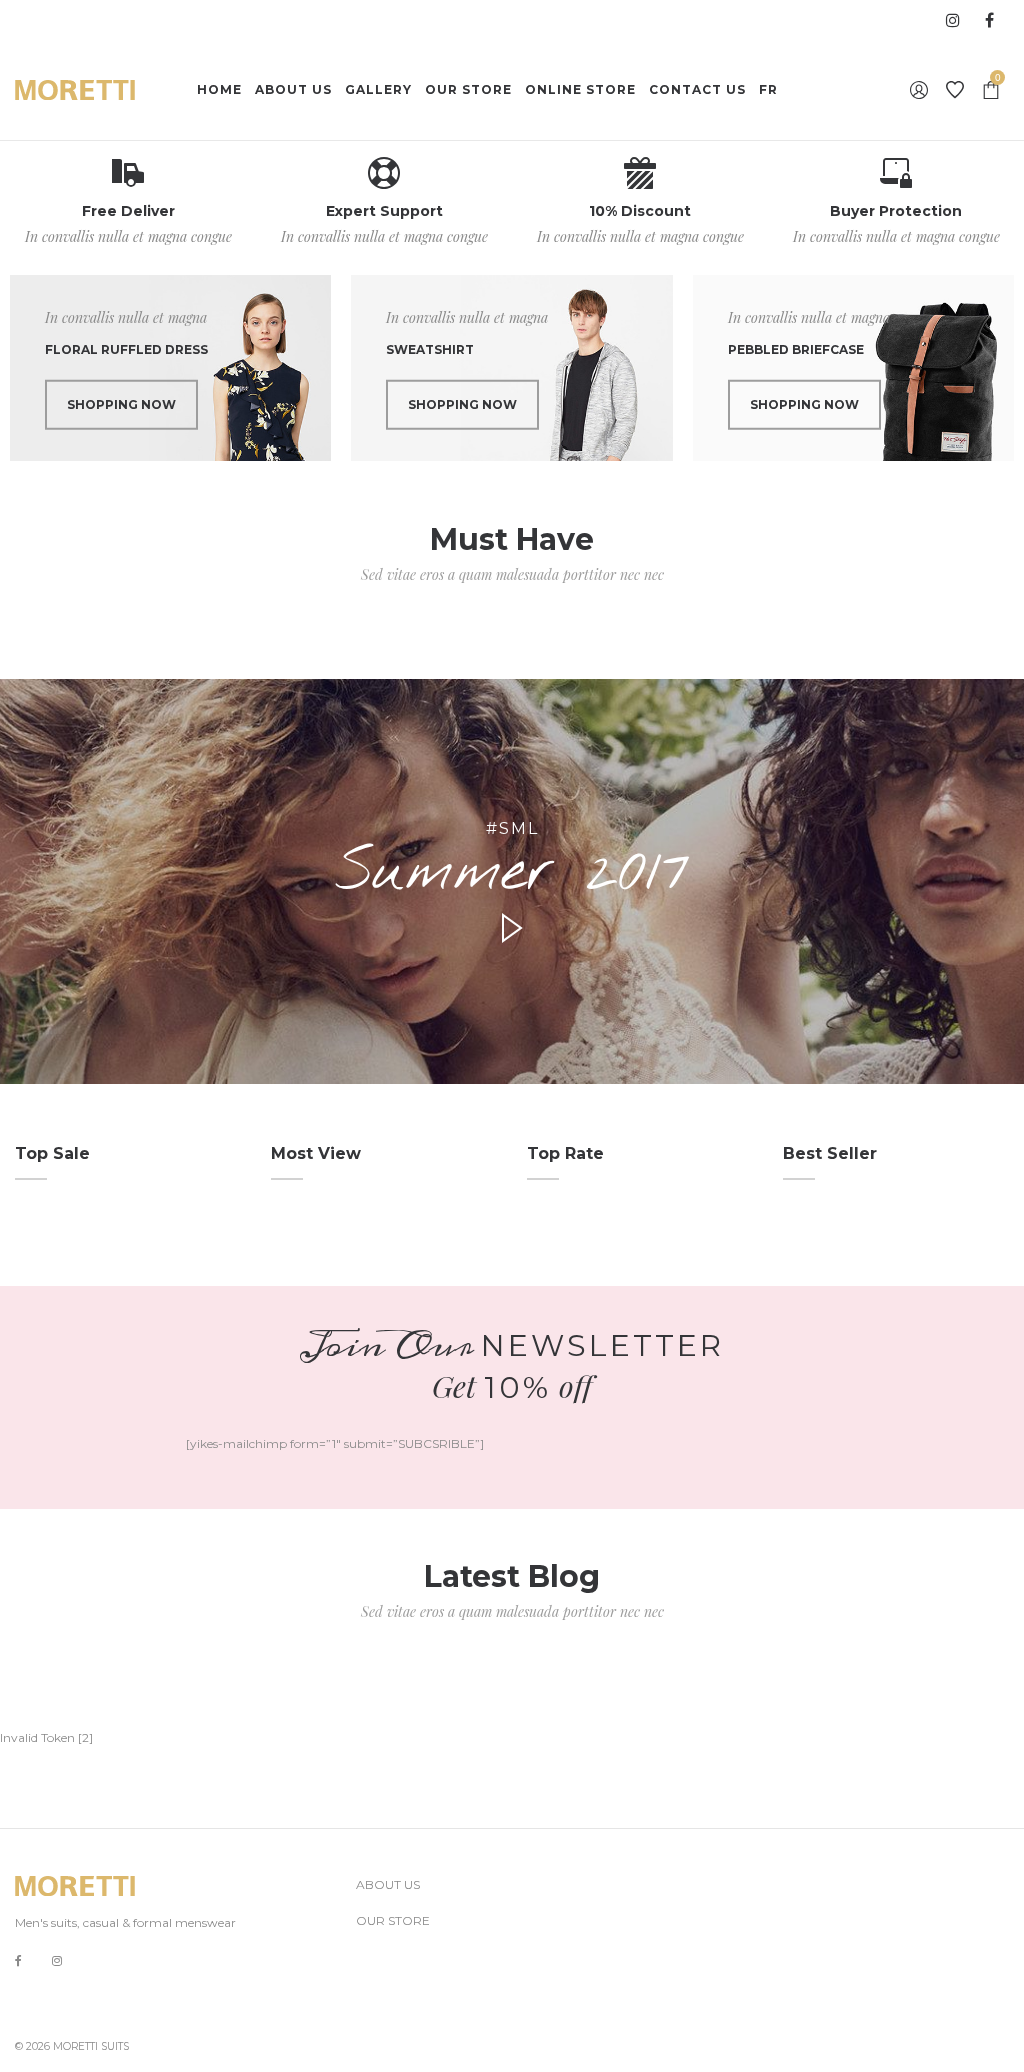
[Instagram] (57, 1960)
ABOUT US (388, 1884)
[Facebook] (18, 1961)
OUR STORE (393, 1920)
